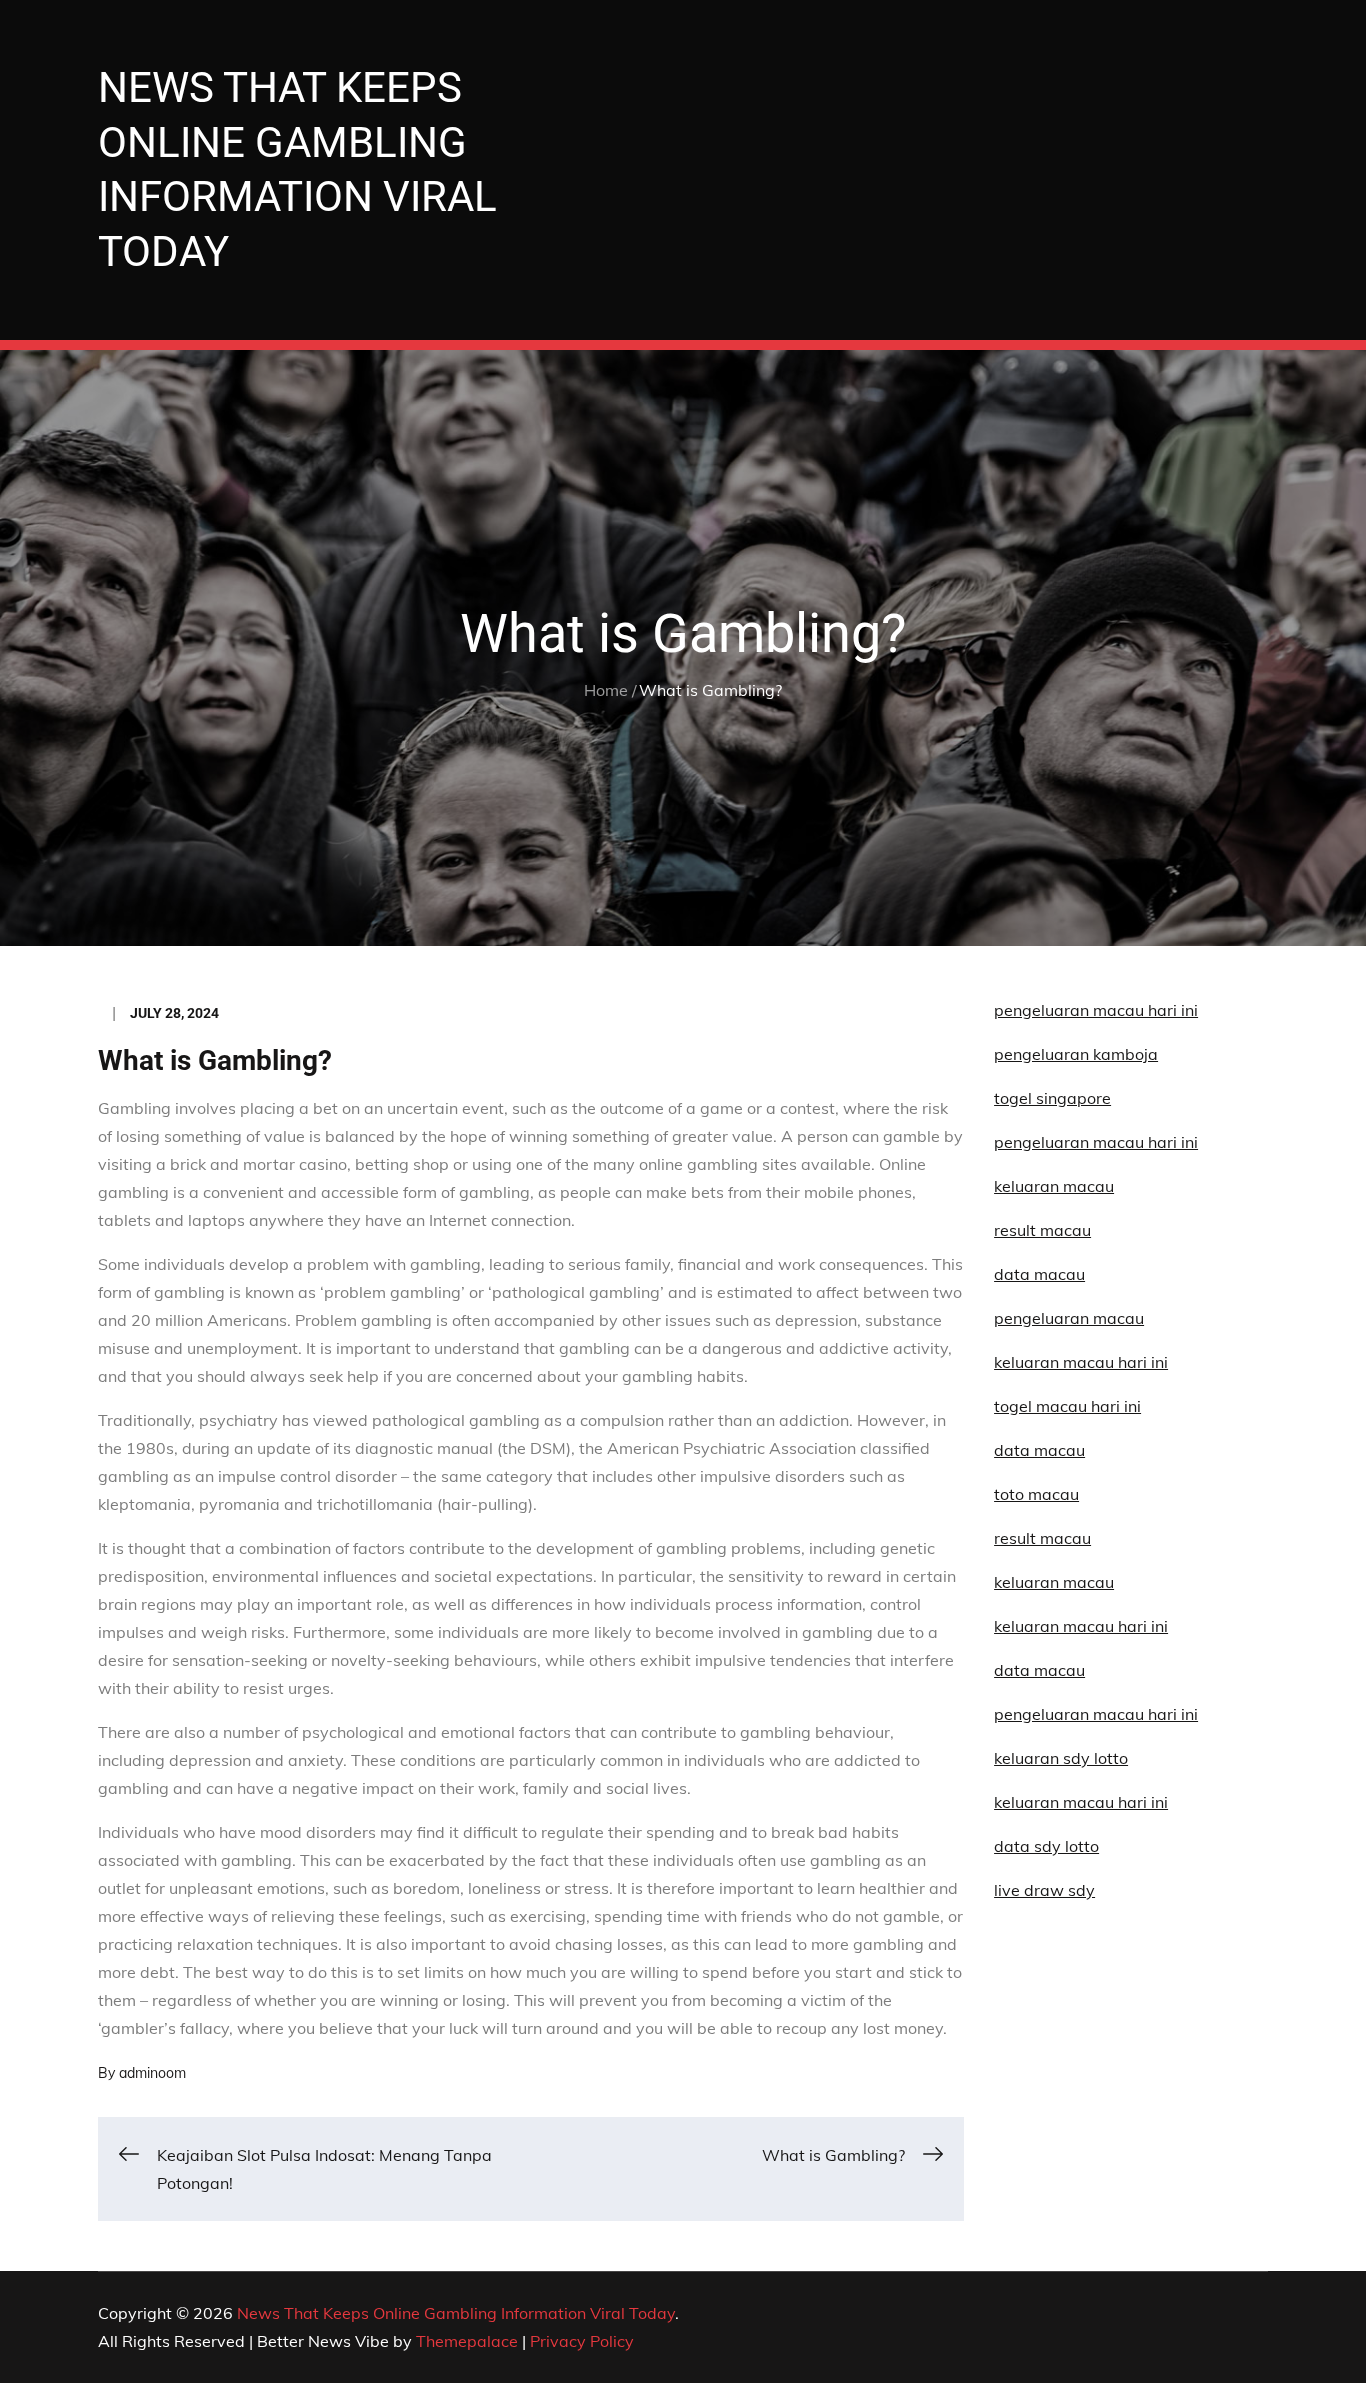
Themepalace (467, 2341)
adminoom (152, 2073)
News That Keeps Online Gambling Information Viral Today (456, 2313)
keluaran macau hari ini (1081, 1802)
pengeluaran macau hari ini (1096, 1142)
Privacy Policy (582, 2341)
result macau (1042, 1538)
